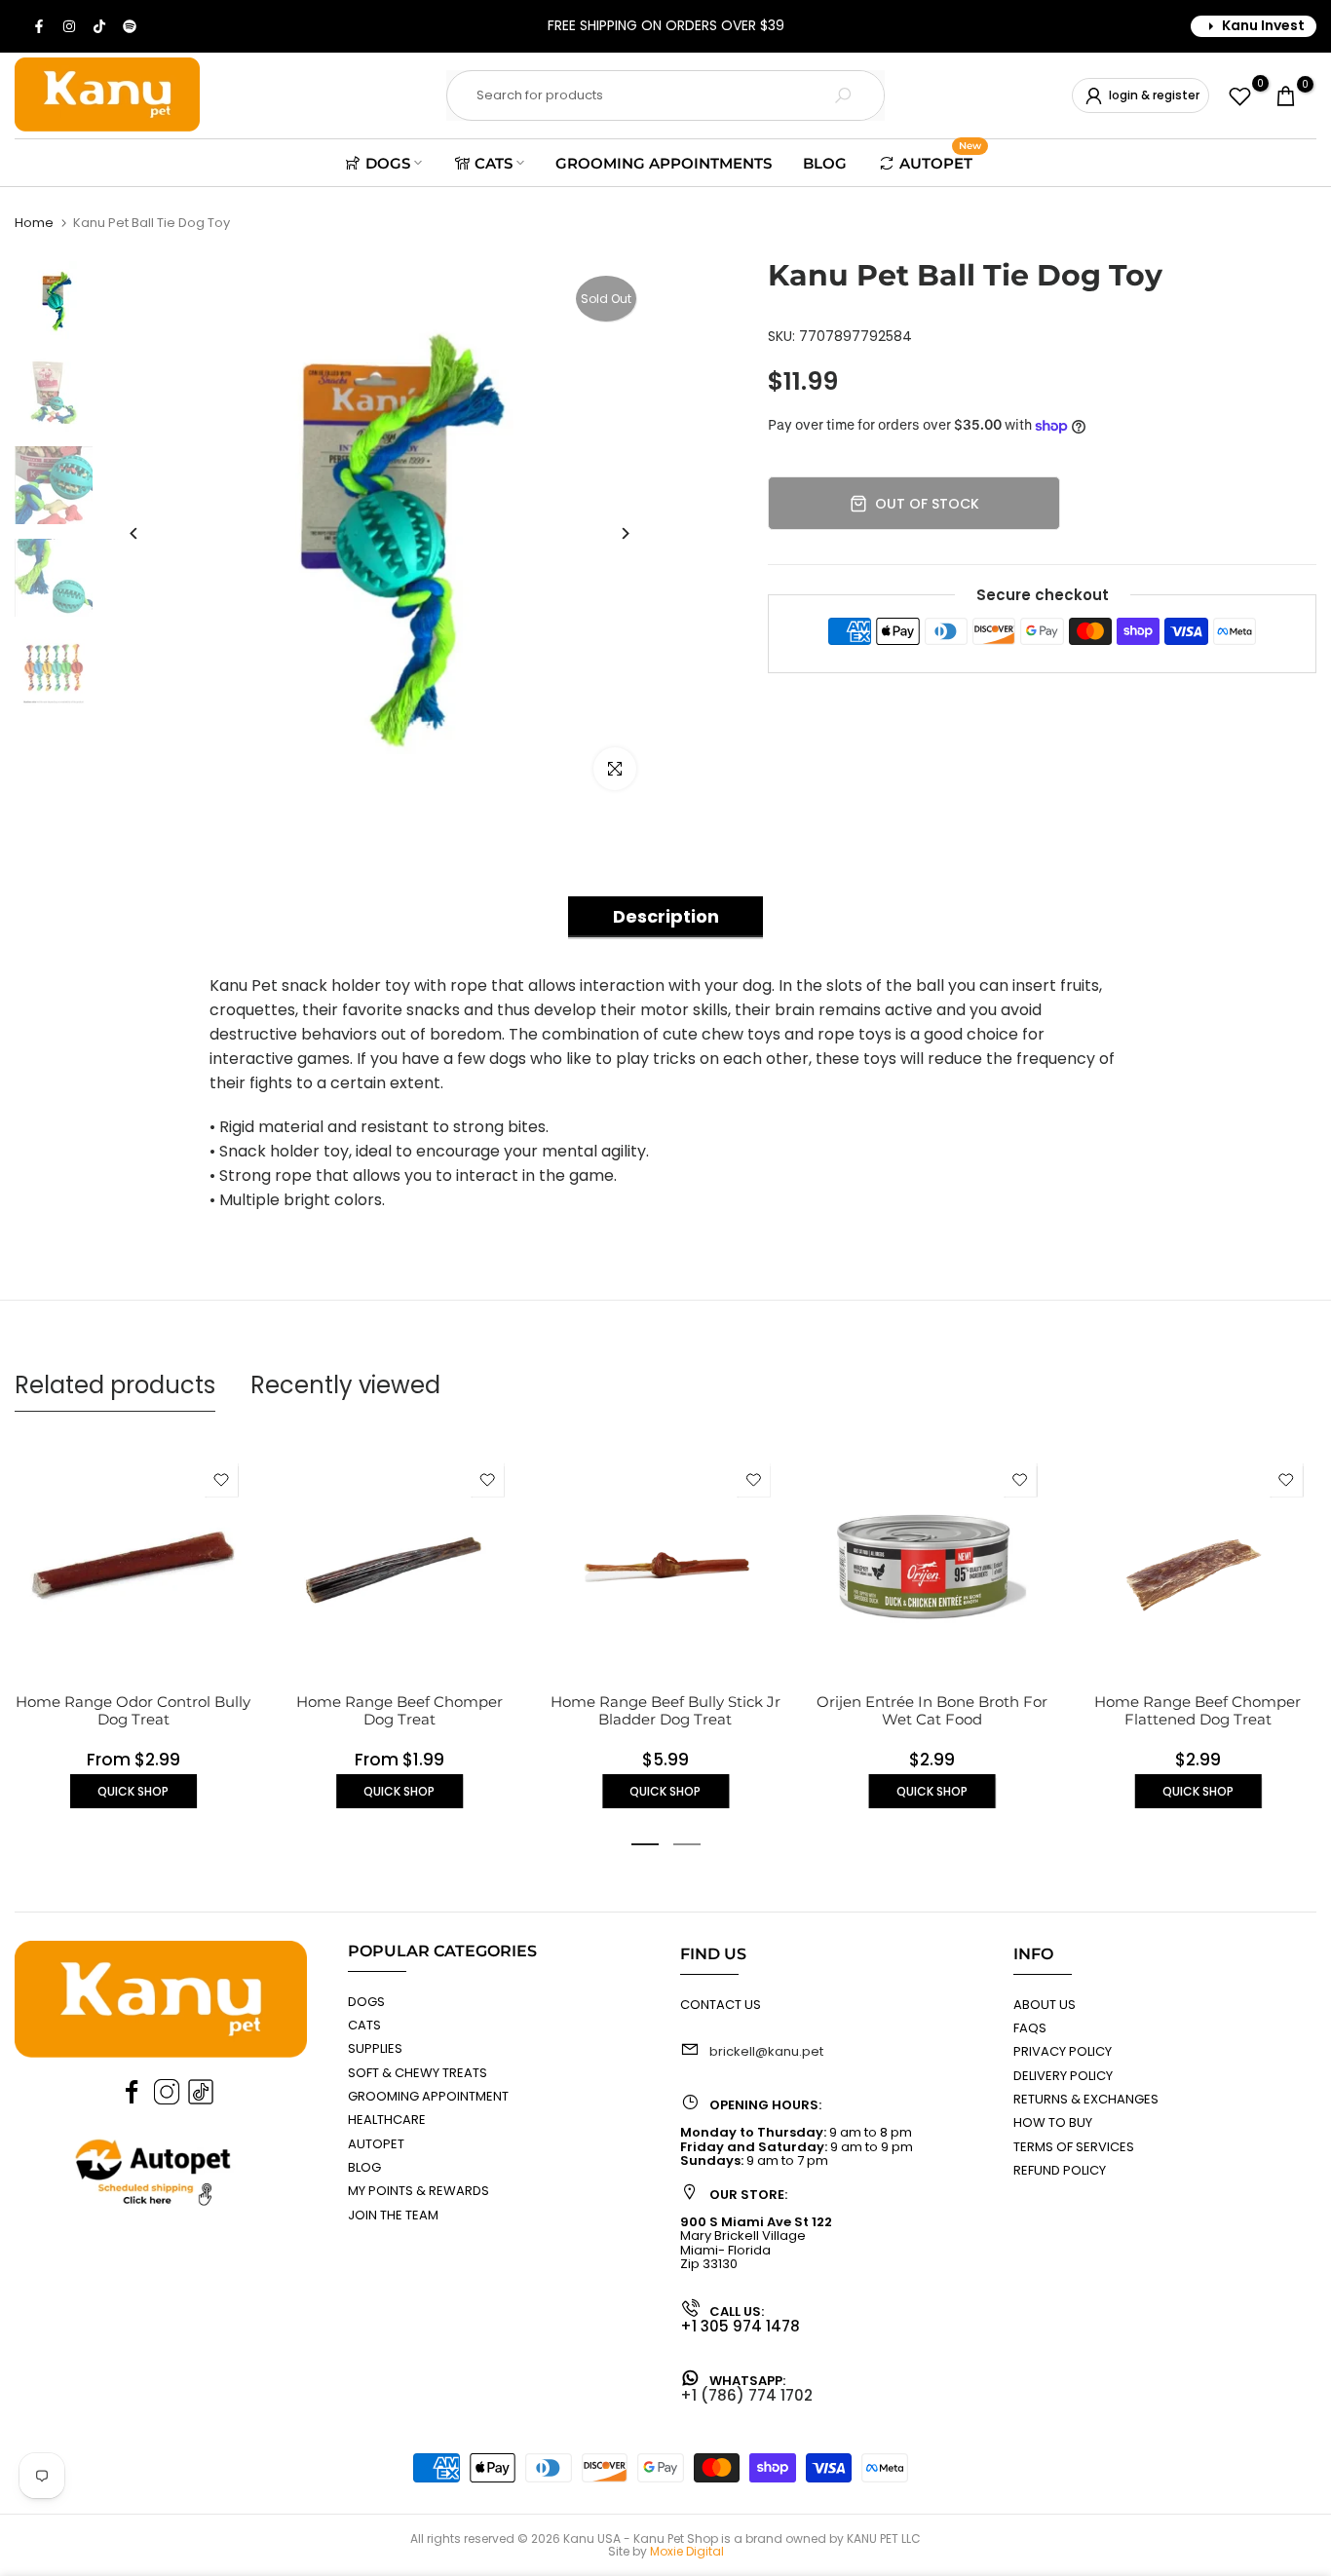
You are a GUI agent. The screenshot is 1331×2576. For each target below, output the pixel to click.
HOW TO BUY (1053, 2122)
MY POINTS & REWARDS (418, 2191)
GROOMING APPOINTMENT (428, 2096)
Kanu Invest (1263, 25)
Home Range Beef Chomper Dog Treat (399, 1710)
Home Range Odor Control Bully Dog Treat (133, 1710)
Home (34, 223)
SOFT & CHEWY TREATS (418, 2073)
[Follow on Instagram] (70, 26)
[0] (1240, 96)
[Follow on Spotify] (131, 26)
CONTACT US (721, 2005)
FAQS (1030, 2028)
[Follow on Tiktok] (100, 26)
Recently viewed (345, 1385)
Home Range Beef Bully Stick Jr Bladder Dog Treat (665, 1710)
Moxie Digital (687, 2551)
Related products (115, 1385)
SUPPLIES (375, 2048)
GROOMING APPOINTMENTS (664, 163)
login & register (1154, 95)
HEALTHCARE (387, 2120)
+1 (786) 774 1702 (746, 2395)
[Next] (624, 533)
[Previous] (134, 533)
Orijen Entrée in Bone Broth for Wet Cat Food (932, 1710)
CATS (494, 163)
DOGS (388, 163)
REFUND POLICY (1060, 2170)
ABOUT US (1045, 2005)
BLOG (825, 163)
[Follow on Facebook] (40, 26)
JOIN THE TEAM (393, 2215)
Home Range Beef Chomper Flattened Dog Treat (1198, 1710)
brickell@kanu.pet (766, 2051)
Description (666, 916)
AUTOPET (940, 161)
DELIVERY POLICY (1063, 2076)
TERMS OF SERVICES (1074, 2147)
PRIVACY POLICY (1063, 2051)
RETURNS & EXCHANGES (1086, 2099)
